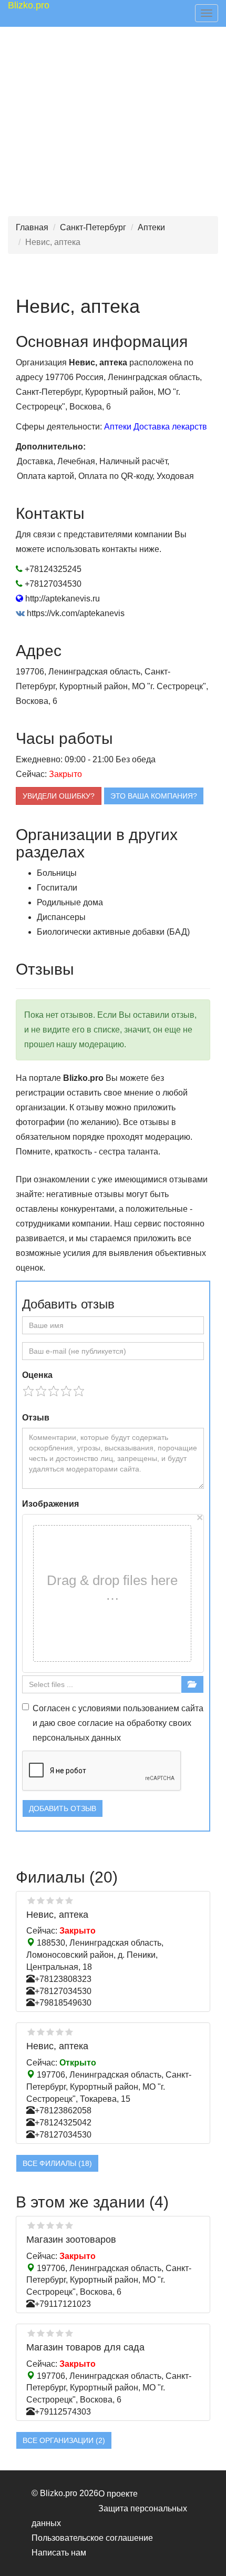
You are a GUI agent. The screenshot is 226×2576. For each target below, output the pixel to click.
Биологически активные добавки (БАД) (113, 932)
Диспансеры (61, 917)
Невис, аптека (57, 1915)
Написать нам (59, 2553)
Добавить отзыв (63, 1808)
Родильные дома (70, 902)
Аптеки (151, 227)
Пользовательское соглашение (92, 2538)
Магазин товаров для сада (85, 2347)
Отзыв (36, 1418)
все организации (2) (64, 2440)
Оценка (37, 1375)
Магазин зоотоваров (71, 2240)
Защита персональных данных (109, 2516)
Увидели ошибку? (59, 796)
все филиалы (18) (57, 2163)
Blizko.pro (29, 5)
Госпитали (57, 888)
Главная (32, 227)
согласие (95, 1723)
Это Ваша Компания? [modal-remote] (154, 796)
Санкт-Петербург (93, 227)
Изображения (50, 1504)
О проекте (118, 2494)
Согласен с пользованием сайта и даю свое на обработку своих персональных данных (118, 1723)
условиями (100, 1708)
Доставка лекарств (170, 427)
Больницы (57, 873)
